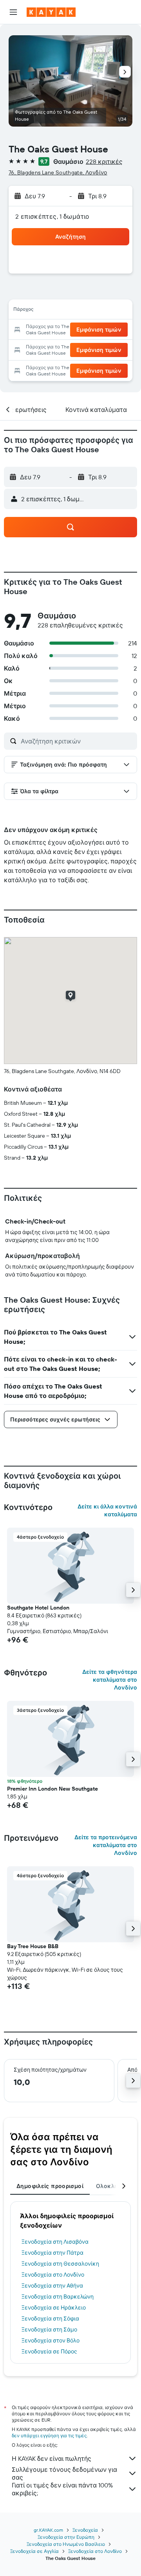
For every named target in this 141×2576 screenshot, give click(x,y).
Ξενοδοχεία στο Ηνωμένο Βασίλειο (66, 2544)
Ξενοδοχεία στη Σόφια (50, 2319)
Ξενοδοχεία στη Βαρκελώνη (58, 2297)
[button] (13, 12)
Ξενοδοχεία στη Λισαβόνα (55, 2242)
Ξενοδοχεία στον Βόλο (51, 2340)
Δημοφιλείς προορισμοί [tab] (50, 2186)
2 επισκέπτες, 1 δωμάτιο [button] (52, 216)
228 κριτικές (104, 161)
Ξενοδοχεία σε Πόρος (49, 2351)
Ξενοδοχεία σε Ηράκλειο (54, 2308)
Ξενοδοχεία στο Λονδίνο (53, 2275)
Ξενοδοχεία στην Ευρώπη (66, 2537)
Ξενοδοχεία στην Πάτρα (52, 2253)
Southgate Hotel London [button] (38, 1608)
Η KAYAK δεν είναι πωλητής (52, 2458)
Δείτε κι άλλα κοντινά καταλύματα (107, 1510)
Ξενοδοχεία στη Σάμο (49, 2329)
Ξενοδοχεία (85, 2530)
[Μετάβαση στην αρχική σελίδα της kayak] (51, 12)
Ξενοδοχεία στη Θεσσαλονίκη (60, 2264)
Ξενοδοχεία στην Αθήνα (52, 2286)
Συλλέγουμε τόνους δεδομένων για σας (64, 2473)
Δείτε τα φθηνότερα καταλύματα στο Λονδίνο (110, 1680)
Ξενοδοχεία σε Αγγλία (34, 2551)
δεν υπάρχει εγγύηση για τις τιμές (49, 2436)
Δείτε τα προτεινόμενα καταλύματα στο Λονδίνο (106, 1845)
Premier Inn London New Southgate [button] (52, 1789)
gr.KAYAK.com (48, 2530)
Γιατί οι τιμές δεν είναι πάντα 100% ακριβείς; (62, 2489)
